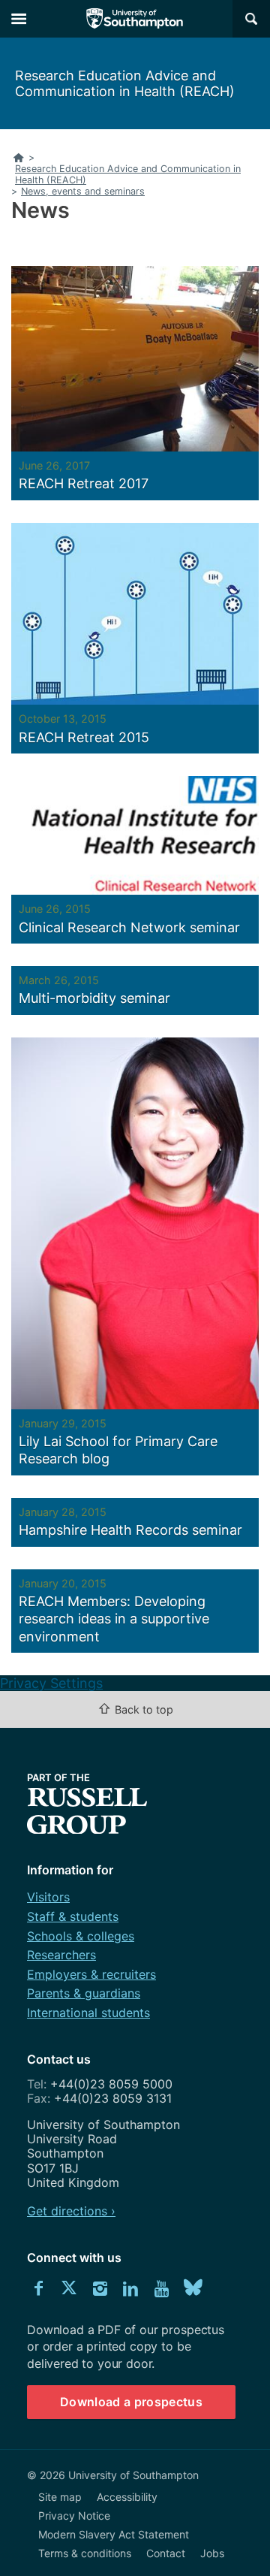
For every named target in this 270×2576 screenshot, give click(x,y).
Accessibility (127, 2497)
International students (88, 2013)
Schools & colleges (81, 1936)
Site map (60, 2497)
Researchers (61, 1955)
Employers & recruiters (91, 1974)
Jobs (212, 2553)
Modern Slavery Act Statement (114, 2534)
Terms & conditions (85, 2553)
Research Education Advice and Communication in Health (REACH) (125, 83)
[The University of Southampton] (135, 19)
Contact (166, 2553)
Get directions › (71, 2211)
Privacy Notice (74, 2516)
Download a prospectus (131, 2402)
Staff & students (73, 1916)
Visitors (48, 1897)
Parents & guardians (84, 1993)
